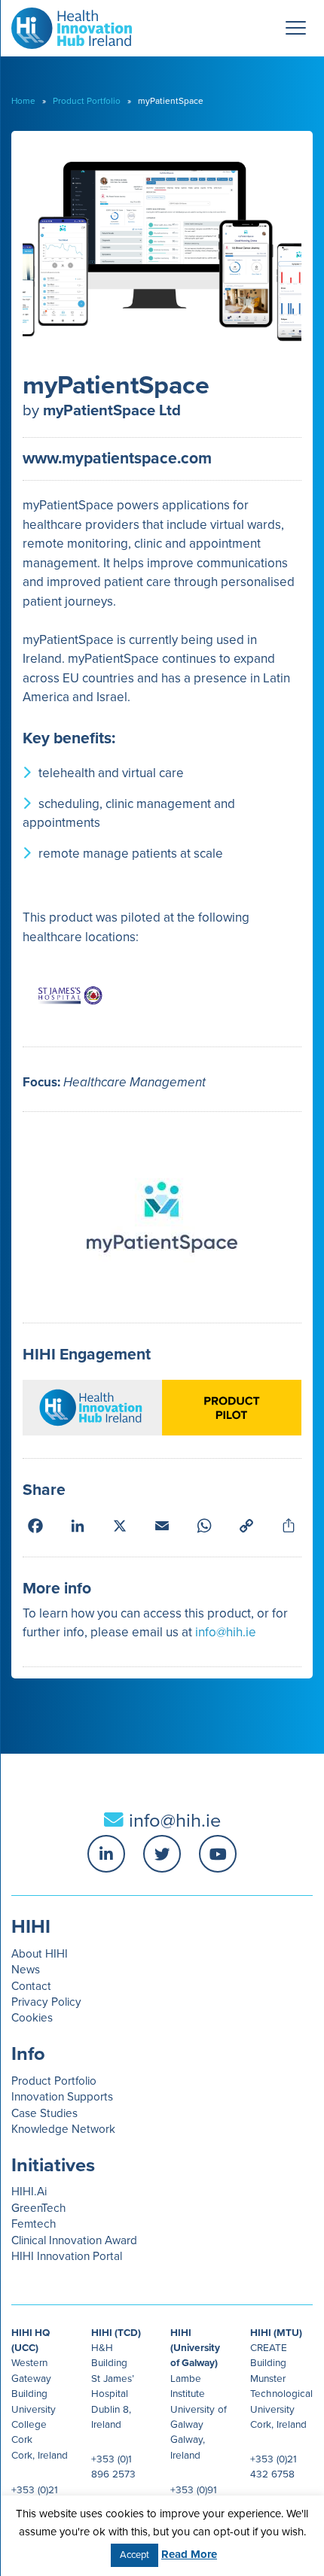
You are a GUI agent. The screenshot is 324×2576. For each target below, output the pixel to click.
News (26, 1970)
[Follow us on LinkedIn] (106, 1854)
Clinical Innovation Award (74, 2240)
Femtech (34, 2224)
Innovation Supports (62, 2097)
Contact (31, 1986)
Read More (189, 2554)
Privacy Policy (46, 2002)
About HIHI (40, 1954)
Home (23, 101)
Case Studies (44, 2113)
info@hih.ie (226, 1632)
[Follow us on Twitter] (162, 1854)
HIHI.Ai (29, 2192)
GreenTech (38, 2208)
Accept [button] (134, 2555)
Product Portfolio (87, 101)
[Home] (66, 24)
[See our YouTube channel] (218, 1854)
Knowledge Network (63, 2129)
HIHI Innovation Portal (67, 2256)
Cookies (32, 2018)
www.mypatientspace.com (117, 459)
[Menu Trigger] (296, 28)
